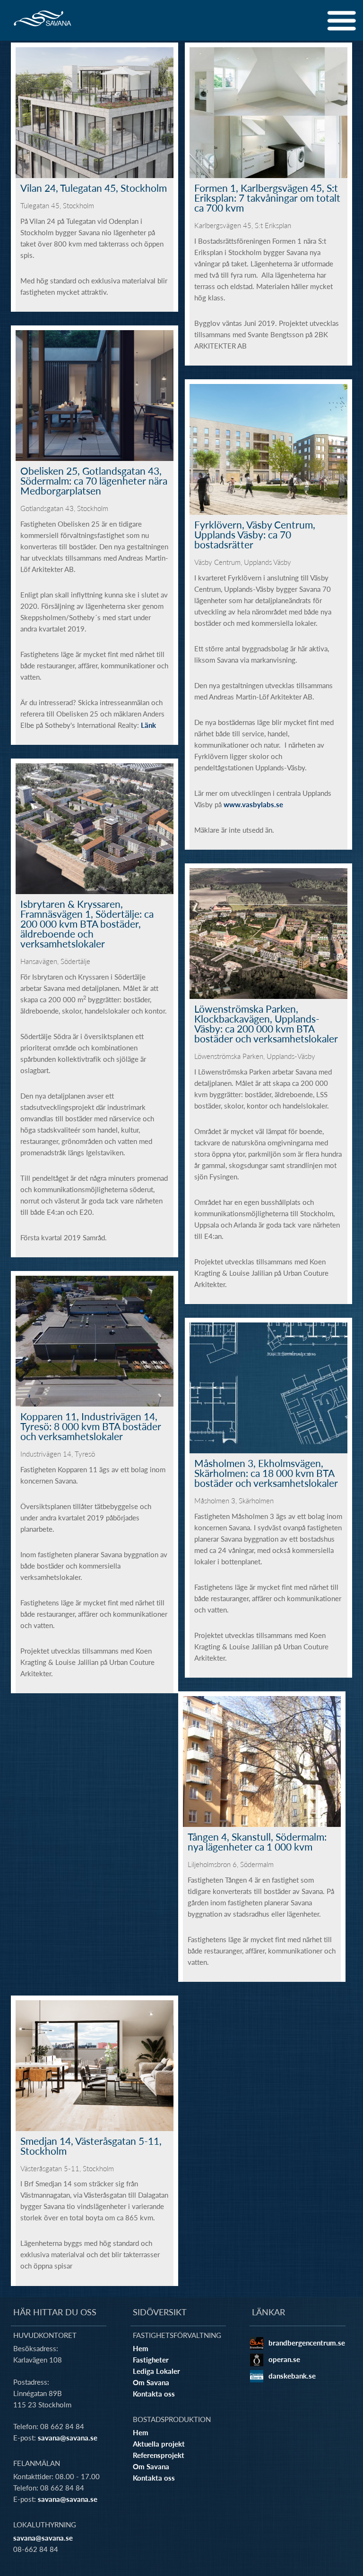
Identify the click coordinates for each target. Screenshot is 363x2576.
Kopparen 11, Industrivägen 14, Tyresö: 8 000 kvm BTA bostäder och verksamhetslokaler (91, 1426)
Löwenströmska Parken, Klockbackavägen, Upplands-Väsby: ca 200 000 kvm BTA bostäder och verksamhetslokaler (266, 1023)
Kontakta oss (154, 2394)
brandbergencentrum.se (307, 2343)
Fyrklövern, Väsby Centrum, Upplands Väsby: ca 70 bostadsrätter (255, 534)
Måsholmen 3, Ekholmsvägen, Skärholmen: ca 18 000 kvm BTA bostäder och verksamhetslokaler (266, 1473)
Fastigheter (151, 2360)
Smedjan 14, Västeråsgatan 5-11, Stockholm (91, 2145)
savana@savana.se (68, 2438)
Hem (141, 2348)
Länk (148, 725)
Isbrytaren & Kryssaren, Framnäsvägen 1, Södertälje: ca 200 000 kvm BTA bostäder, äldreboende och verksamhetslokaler (87, 923)
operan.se (284, 2359)
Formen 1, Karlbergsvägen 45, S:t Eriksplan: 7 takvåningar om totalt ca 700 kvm (267, 197)
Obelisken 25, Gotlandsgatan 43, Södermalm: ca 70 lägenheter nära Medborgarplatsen (94, 480)
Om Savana (151, 2382)
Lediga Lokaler (156, 2371)
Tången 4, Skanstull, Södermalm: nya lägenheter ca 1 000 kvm (257, 1841)
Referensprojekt (159, 2455)
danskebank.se (292, 2376)
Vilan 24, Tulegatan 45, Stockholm (94, 188)
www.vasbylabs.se (253, 804)
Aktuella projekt (159, 2444)
